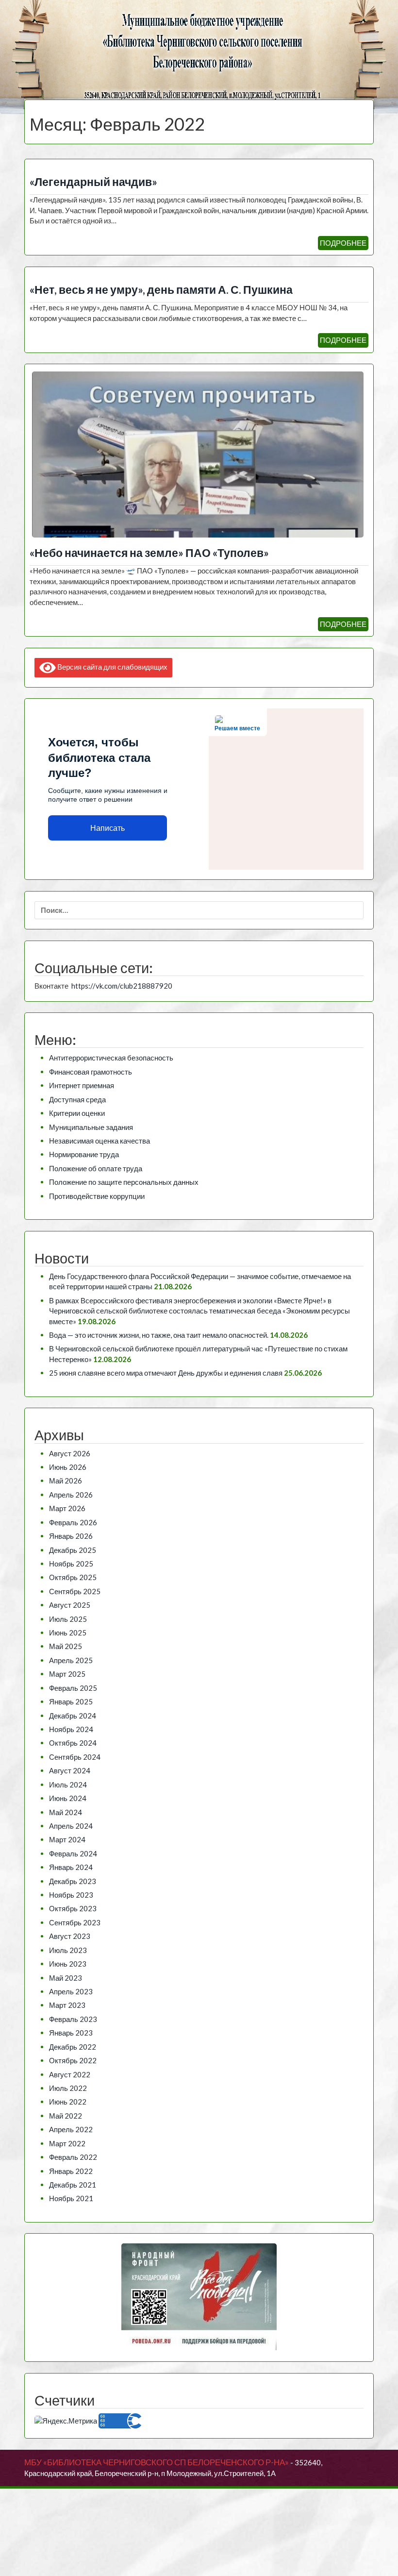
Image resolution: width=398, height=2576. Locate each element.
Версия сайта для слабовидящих (112, 667)
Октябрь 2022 (73, 2060)
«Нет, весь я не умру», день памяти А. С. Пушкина (161, 290)
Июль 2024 (68, 1785)
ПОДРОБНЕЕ (343, 243)
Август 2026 (70, 1453)
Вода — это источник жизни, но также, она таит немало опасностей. (159, 1335)
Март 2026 (67, 1508)
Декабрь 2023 (73, 1881)
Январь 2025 (71, 1701)
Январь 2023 (71, 2033)
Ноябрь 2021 (71, 2198)
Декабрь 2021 (73, 2185)
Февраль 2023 (73, 2019)
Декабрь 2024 (73, 1716)
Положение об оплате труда (96, 1168)
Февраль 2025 (73, 1688)
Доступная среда (77, 1099)
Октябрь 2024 (73, 1743)
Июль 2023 (68, 1950)
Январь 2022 (71, 2171)
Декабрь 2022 (73, 2047)
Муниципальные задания (91, 1127)
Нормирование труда (84, 1154)
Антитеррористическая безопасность (111, 1058)
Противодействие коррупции (97, 1196)
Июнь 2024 (68, 1798)
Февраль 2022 (73, 2157)
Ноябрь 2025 (71, 1564)
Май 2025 (66, 1646)
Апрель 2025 (71, 1660)
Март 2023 (67, 2005)
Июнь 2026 (68, 1467)
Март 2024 (67, 1839)
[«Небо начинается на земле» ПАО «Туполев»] (198, 454)
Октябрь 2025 (73, 1577)
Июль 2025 (68, 1619)
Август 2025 (70, 1605)
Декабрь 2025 (73, 1550)
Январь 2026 (71, 1536)
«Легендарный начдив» (93, 182)
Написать (108, 828)
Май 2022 (66, 2116)
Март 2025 (67, 1674)
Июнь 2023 (68, 1964)
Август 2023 (70, 1936)
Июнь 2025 (68, 1633)
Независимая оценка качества (99, 1141)
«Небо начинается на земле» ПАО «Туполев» (149, 553)
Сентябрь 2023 (75, 1922)
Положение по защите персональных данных (124, 1182)
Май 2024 (66, 1812)
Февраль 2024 (73, 1853)
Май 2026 (66, 1481)
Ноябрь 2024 (71, 1729)
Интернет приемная (82, 1085)
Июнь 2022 (68, 2102)
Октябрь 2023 (73, 1908)
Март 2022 (67, 2143)
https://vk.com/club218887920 (122, 986)
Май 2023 (66, 1978)
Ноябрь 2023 (71, 1895)
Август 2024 (70, 1770)
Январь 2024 (71, 1867)
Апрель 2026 (71, 1495)
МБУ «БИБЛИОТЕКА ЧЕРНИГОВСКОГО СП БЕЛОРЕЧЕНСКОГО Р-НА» (157, 2462)
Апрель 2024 (71, 1826)
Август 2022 (70, 2074)
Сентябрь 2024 (75, 1757)
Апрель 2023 (71, 1991)
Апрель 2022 (71, 2129)
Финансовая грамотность (91, 1072)
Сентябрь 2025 (75, 1591)
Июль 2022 (68, 2088)
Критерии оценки (77, 1113)
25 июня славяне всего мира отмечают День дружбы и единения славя (166, 1373)
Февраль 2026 (73, 1522)
